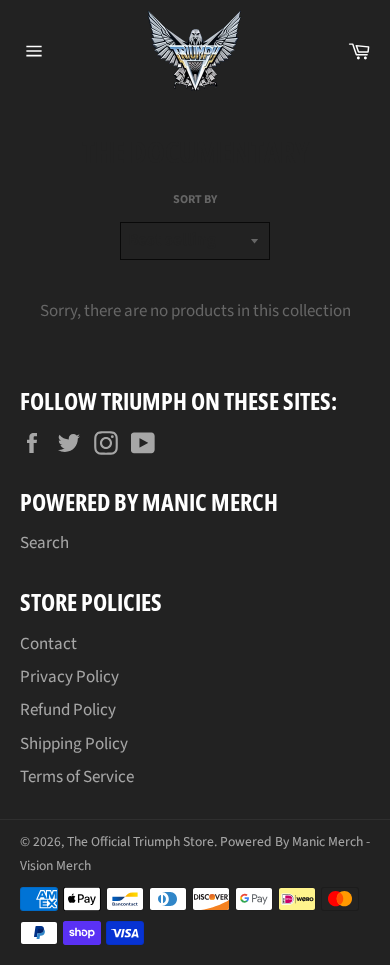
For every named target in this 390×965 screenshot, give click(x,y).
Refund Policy (68, 710)
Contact (48, 644)
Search (44, 543)
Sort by (195, 200)
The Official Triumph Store (140, 841)
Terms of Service (77, 777)
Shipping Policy (74, 744)
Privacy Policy (69, 677)
